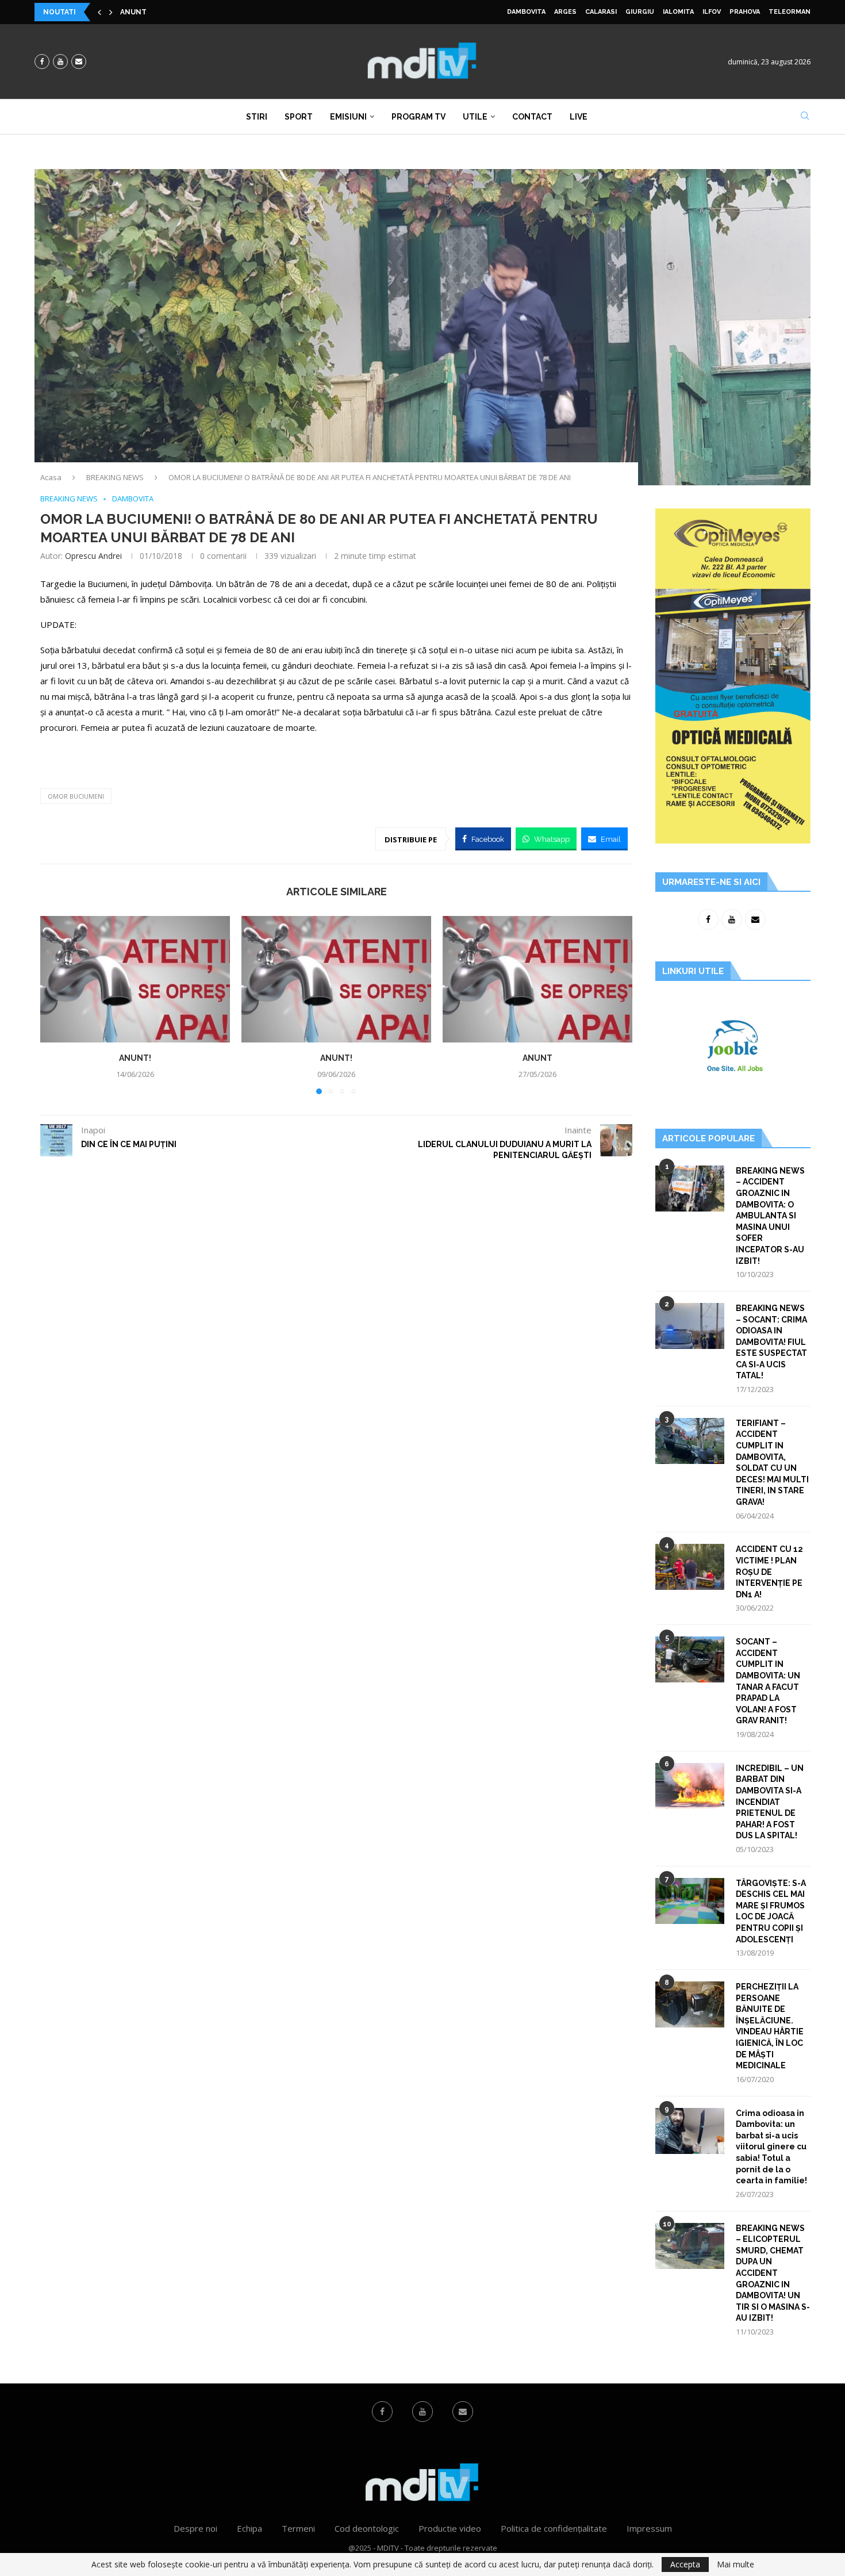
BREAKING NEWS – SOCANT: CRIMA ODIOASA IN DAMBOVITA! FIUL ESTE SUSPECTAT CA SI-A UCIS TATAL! (771, 1342)
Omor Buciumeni (76, 796)
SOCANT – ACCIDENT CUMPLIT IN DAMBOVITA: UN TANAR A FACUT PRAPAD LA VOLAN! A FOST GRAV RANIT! (768, 1681)
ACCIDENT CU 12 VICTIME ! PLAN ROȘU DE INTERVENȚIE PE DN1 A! (769, 1571)
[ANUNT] (537, 979)
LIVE (579, 117)
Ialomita (678, 12)
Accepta (685, 2564)
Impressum (649, 2528)
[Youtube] (60, 62)
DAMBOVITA (526, 12)
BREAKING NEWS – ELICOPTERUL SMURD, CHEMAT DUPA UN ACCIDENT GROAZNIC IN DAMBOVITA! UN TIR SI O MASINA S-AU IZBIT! (773, 2273)
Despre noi (195, 2528)
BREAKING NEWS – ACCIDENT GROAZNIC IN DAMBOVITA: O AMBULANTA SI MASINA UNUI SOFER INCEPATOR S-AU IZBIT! (770, 1216)
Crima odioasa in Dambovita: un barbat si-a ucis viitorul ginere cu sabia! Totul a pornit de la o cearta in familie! (771, 2147)
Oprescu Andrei (93, 556)
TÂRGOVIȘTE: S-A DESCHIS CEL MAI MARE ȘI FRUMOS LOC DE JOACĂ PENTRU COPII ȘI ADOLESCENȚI (771, 1911)
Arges (565, 12)
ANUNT (537, 1058)
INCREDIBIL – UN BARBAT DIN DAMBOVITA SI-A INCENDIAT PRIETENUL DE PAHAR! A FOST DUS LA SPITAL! (770, 1802)
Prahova (745, 12)
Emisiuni (348, 117)
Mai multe (735, 2564)
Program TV (418, 117)
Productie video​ (450, 2528)
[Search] (805, 117)
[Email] (79, 62)
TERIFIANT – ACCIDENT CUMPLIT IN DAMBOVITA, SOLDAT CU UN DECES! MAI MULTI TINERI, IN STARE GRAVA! (772, 1463)
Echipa (249, 2528)
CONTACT (532, 117)
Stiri (257, 117)
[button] (99, 12)
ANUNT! (135, 14)
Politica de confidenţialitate (554, 2528)
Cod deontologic (367, 2528)
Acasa (51, 477)
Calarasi (601, 12)
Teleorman (790, 12)
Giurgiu (640, 12)
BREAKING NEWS (115, 477)
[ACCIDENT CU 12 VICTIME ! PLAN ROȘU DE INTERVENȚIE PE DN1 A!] (690, 1567)
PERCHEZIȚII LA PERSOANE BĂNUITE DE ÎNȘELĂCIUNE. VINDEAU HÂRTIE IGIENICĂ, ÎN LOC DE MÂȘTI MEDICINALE (770, 2026)
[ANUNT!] (135, 979)
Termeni (298, 2528)
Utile (475, 117)
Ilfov (712, 12)
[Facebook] (42, 62)
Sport (299, 117)
